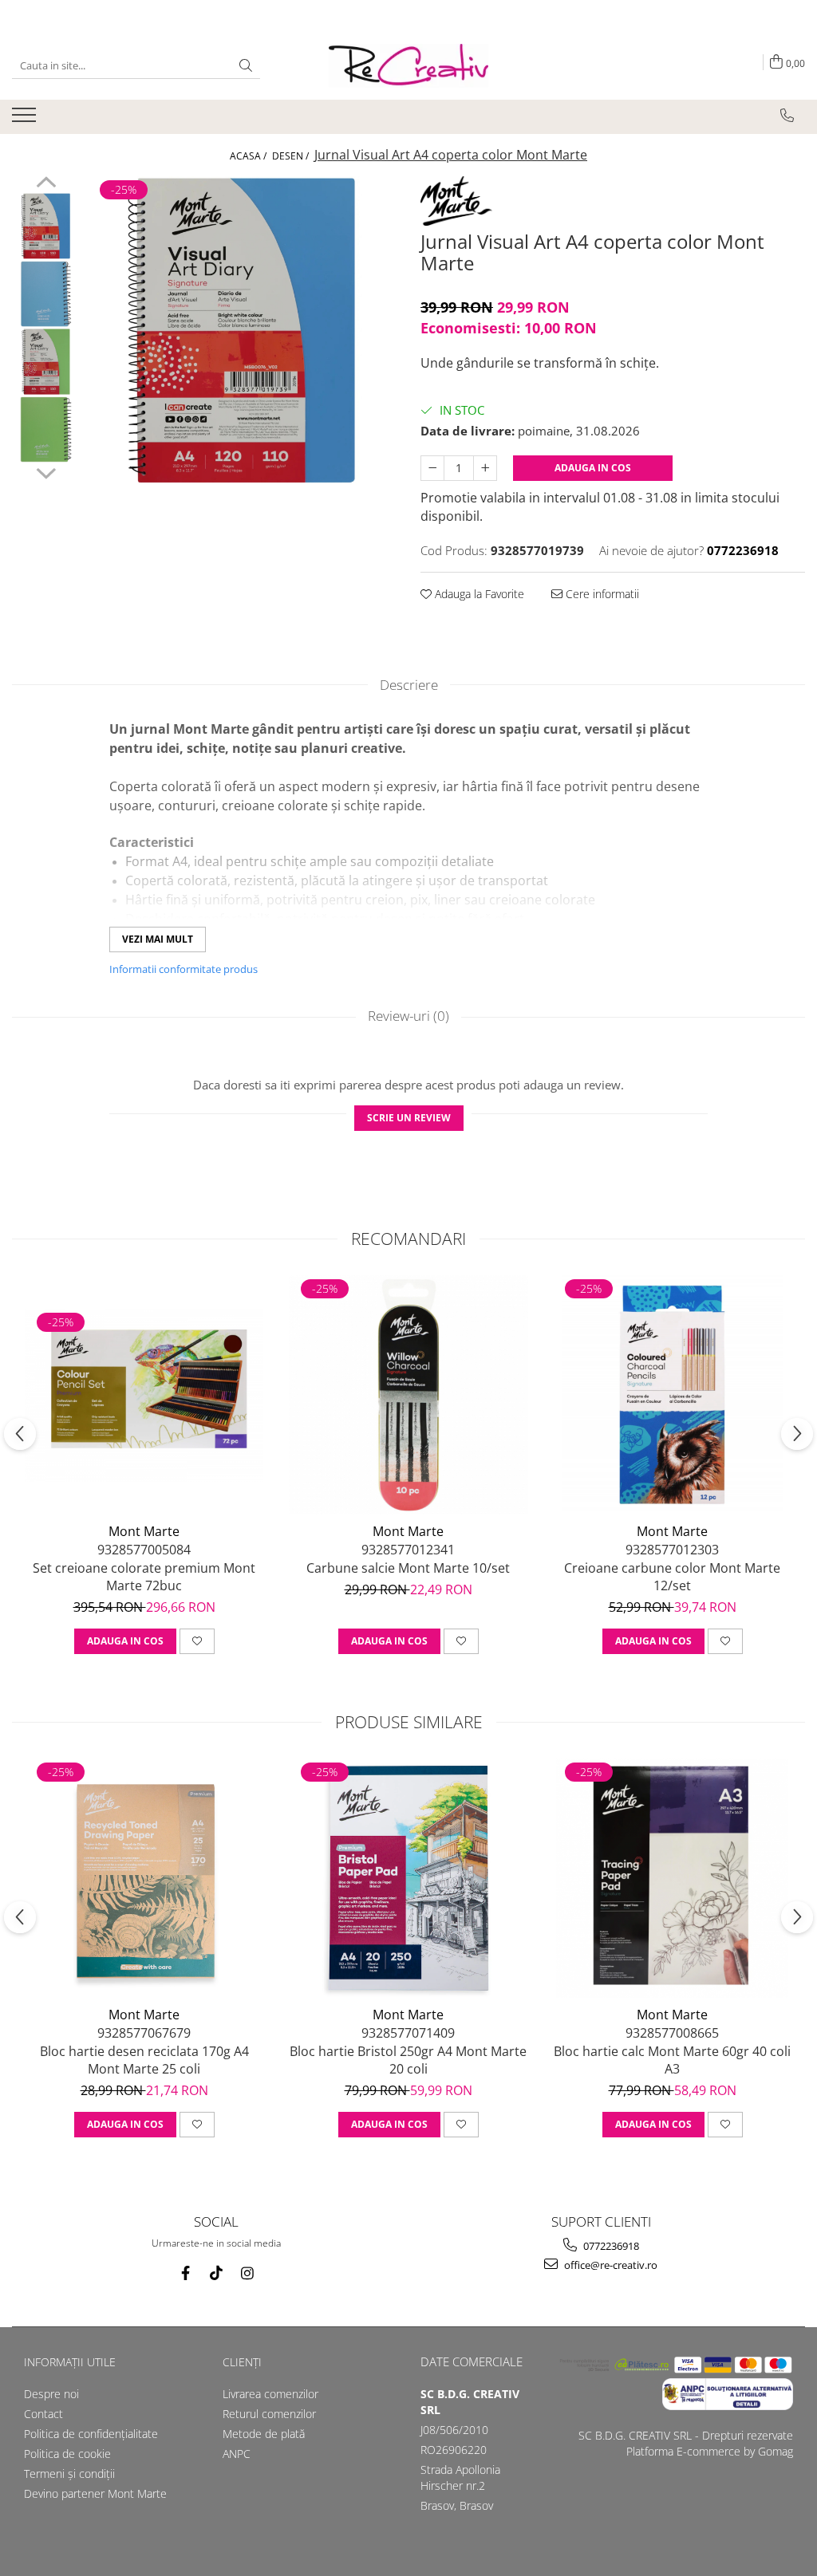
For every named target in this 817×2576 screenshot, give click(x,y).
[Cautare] (246, 66)
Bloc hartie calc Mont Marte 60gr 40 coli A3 (672, 2060)
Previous (46, 184)
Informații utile (70, 2362)
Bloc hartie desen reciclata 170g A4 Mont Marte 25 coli (144, 2060)
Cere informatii (601, 594)
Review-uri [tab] (408, 1016)
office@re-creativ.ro (610, 2265)
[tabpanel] (242, 331)
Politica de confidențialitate (91, 2434)
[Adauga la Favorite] (197, 1641)
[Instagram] (248, 2273)
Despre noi (51, 2394)
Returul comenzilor (269, 2414)
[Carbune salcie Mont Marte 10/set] (408, 1395)
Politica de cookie (67, 2454)
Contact (43, 2414)
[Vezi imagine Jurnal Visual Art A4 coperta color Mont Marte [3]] (46, 429)
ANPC (237, 2454)
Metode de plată (264, 2434)
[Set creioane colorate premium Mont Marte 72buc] (144, 1395)
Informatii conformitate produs (184, 969)
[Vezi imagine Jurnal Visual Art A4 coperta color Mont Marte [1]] (46, 294)
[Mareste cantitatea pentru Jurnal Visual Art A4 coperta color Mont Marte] (485, 468)
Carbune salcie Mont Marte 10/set (408, 1568)
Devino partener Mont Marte (95, 2493)
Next (46, 471)
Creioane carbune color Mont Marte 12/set (672, 1577)
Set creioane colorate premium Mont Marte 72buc (144, 1577)
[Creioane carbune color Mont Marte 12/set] (673, 1395)
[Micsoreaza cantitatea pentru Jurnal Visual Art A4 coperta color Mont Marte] (432, 468)
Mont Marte (144, 1531)
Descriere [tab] (409, 685)
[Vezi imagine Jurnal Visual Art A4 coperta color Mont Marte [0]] (46, 226)
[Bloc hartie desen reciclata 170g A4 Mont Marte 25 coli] (144, 1878)
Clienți (242, 2362)
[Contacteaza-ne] (787, 116)
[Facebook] (186, 2273)
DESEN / (292, 156)
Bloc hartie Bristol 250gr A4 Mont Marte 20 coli (408, 2060)
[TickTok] (217, 2273)
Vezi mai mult (158, 939)
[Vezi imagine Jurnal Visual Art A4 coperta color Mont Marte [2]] (46, 362)
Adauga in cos (593, 468)
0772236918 (610, 2246)
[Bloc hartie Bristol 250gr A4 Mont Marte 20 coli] (408, 1878)
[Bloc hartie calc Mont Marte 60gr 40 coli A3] (673, 1878)
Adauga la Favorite (478, 594)
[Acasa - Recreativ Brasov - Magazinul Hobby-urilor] (408, 66)
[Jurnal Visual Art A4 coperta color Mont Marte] (242, 331)
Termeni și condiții (69, 2474)
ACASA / (249, 156)
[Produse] (26, 120)
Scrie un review (409, 1118)
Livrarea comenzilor (270, 2394)
